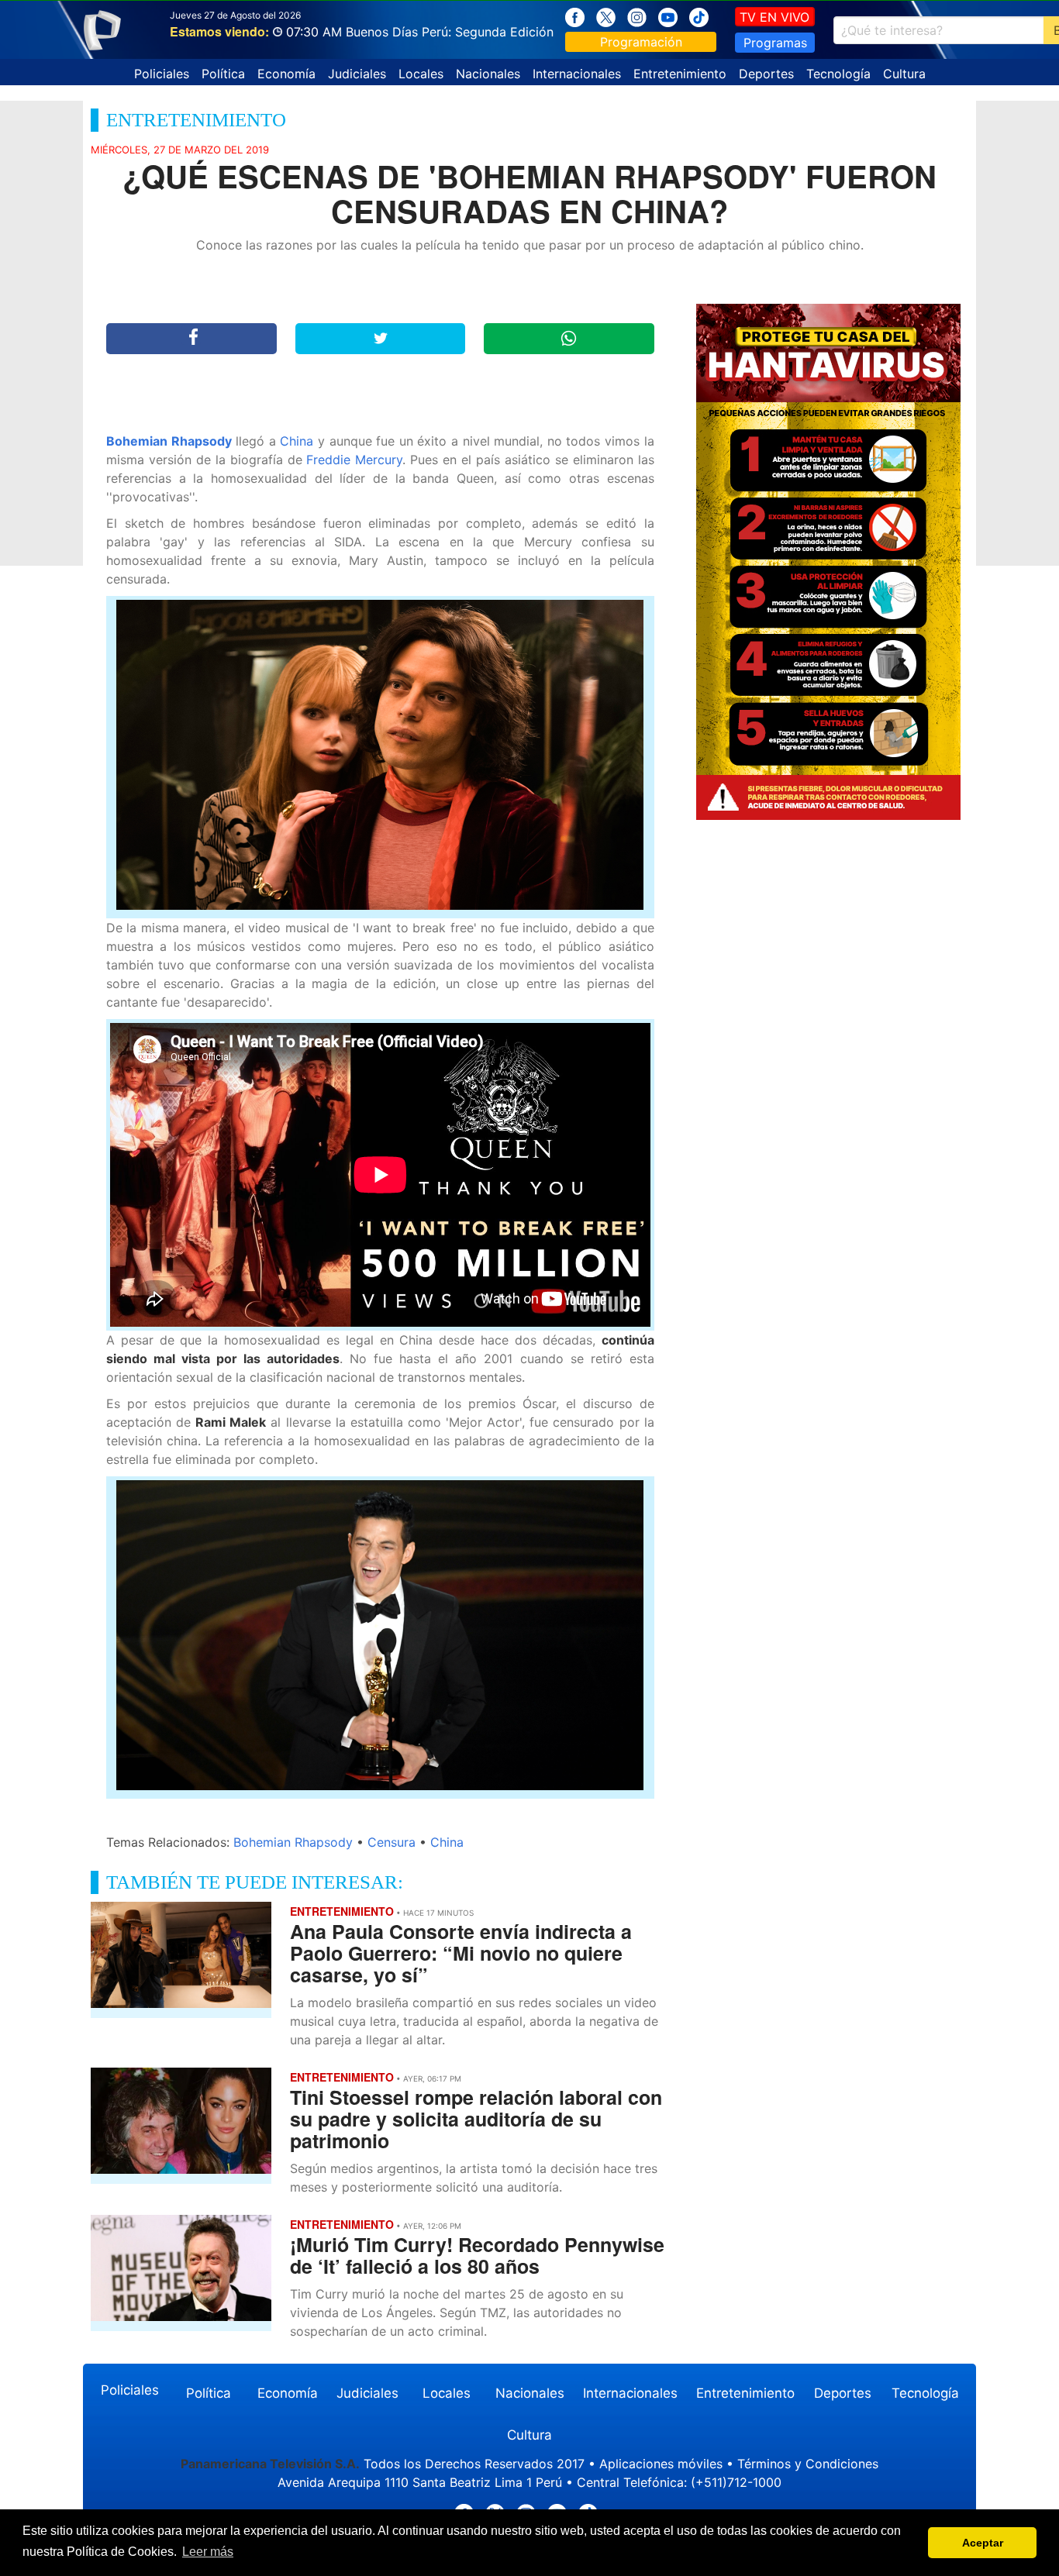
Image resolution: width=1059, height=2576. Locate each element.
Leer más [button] (208, 2552)
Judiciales (357, 74)
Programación (641, 42)
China (297, 441)
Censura (392, 1842)
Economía (286, 74)
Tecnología (838, 74)
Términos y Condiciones (808, 2464)
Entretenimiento (680, 74)
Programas (775, 43)
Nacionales (488, 74)
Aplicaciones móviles (661, 2464)
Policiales (162, 74)
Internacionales (577, 74)
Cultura (904, 74)
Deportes (766, 74)
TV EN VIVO (774, 17)
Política (223, 74)
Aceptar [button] (983, 2543)
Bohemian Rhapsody (169, 441)
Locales (421, 74)
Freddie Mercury (354, 460)
